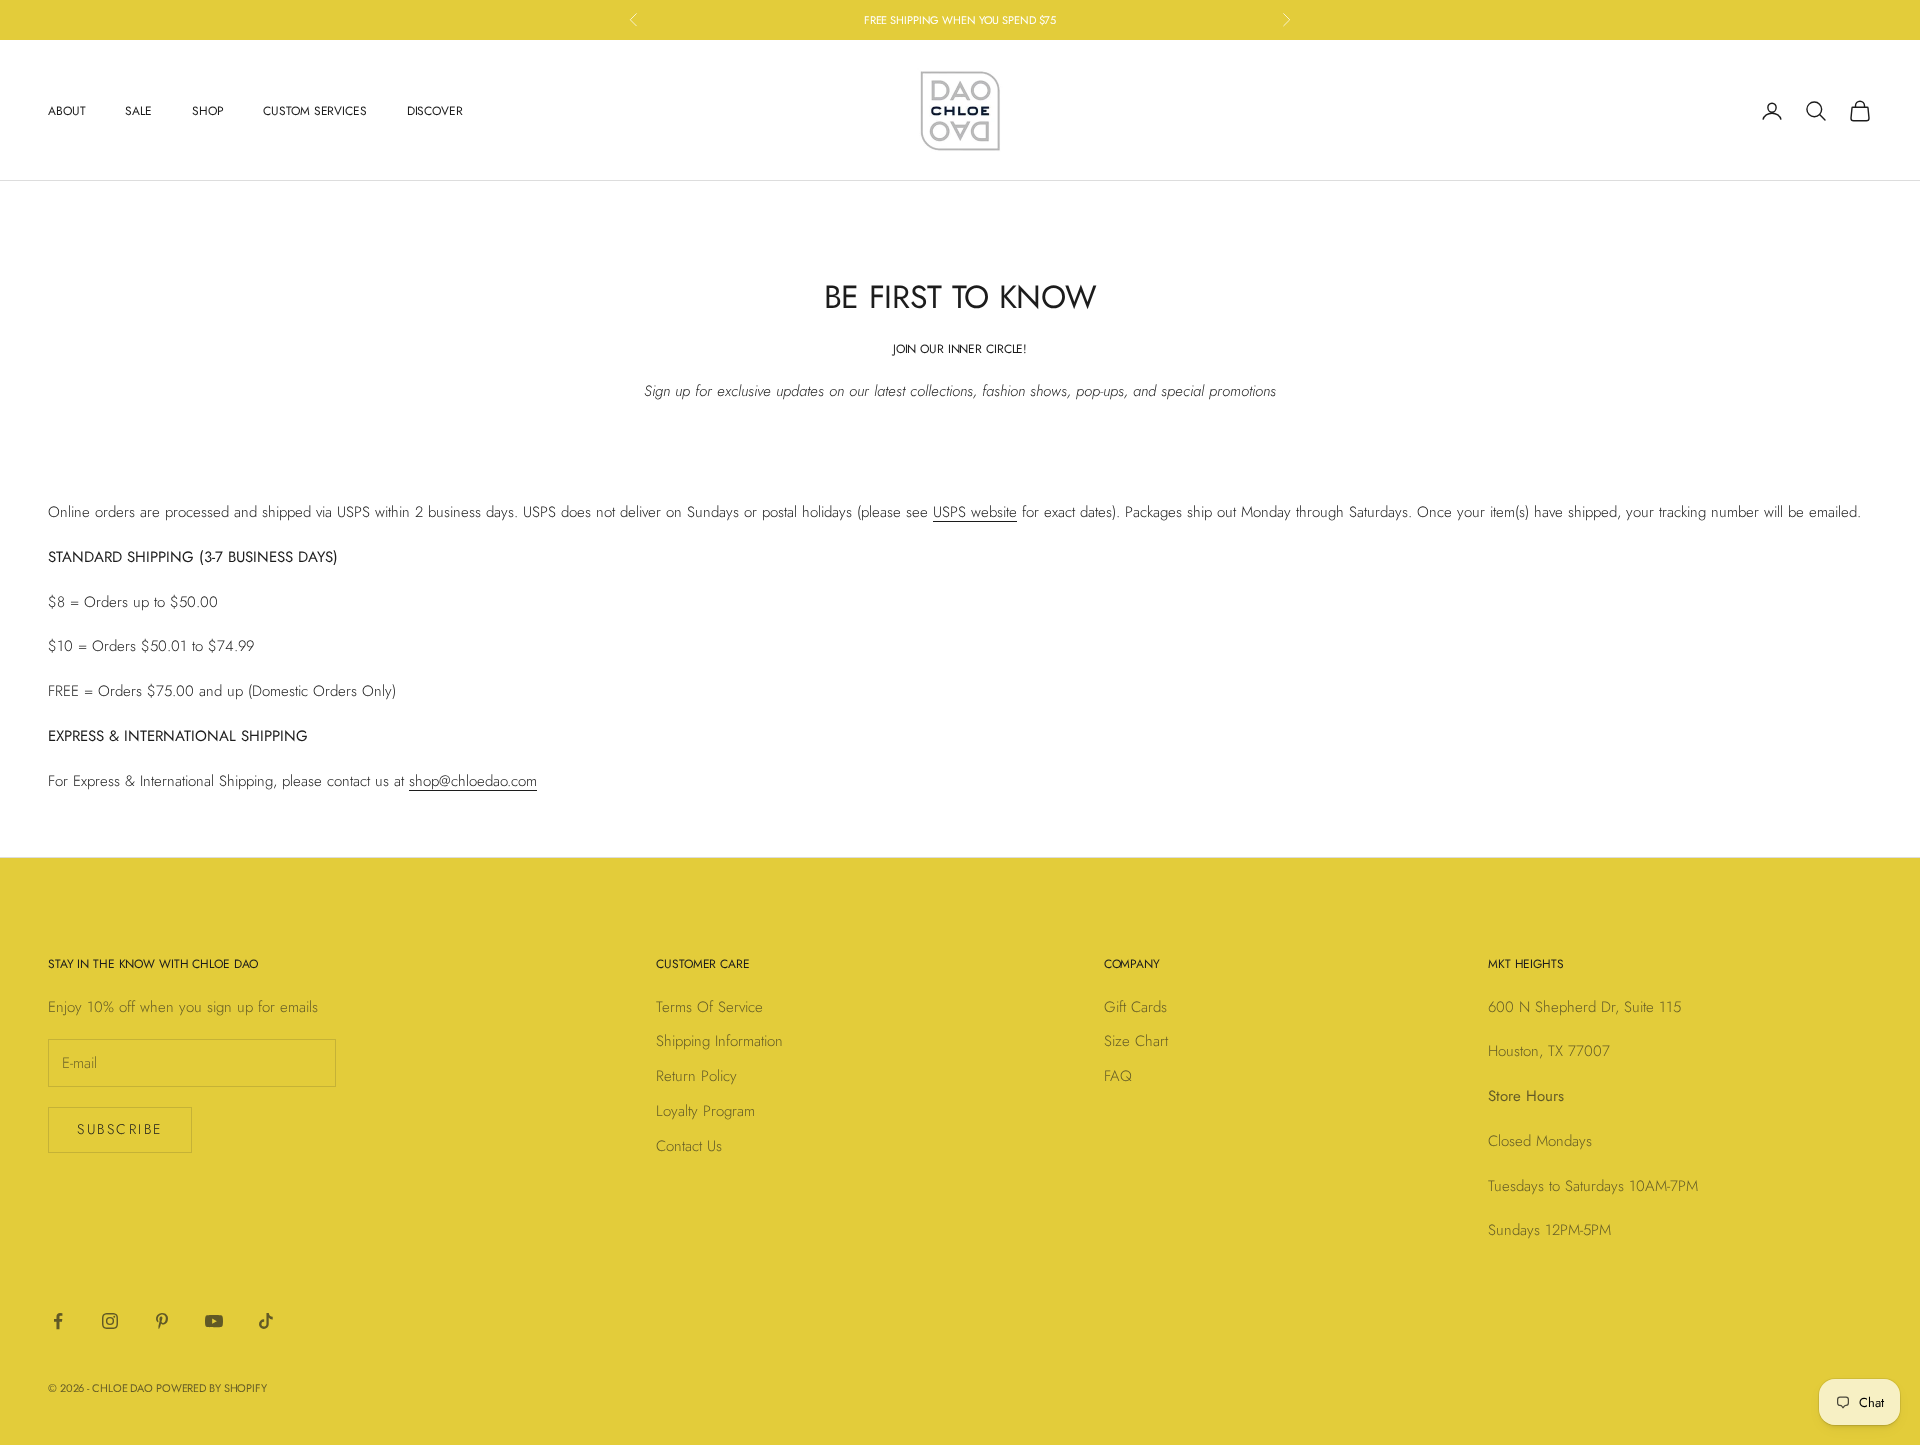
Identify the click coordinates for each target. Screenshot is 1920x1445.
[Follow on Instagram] (110, 1321)
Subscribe (120, 1129)
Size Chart (1136, 1041)
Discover (435, 111)
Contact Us (689, 1146)
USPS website (975, 512)
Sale (138, 111)
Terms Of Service (709, 1007)
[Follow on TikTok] (266, 1321)
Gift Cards (1135, 1007)
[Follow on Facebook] (58, 1321)
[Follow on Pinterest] (162, 1321)
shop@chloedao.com (473, 781)
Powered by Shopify (211, 1388)
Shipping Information (719, 1041)
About (66, 111)
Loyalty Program (705, 1111)
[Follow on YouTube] (214, 1321)
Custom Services (314, 111)
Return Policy (696, 1076)
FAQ (1118, 1076)
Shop (208, 111)
